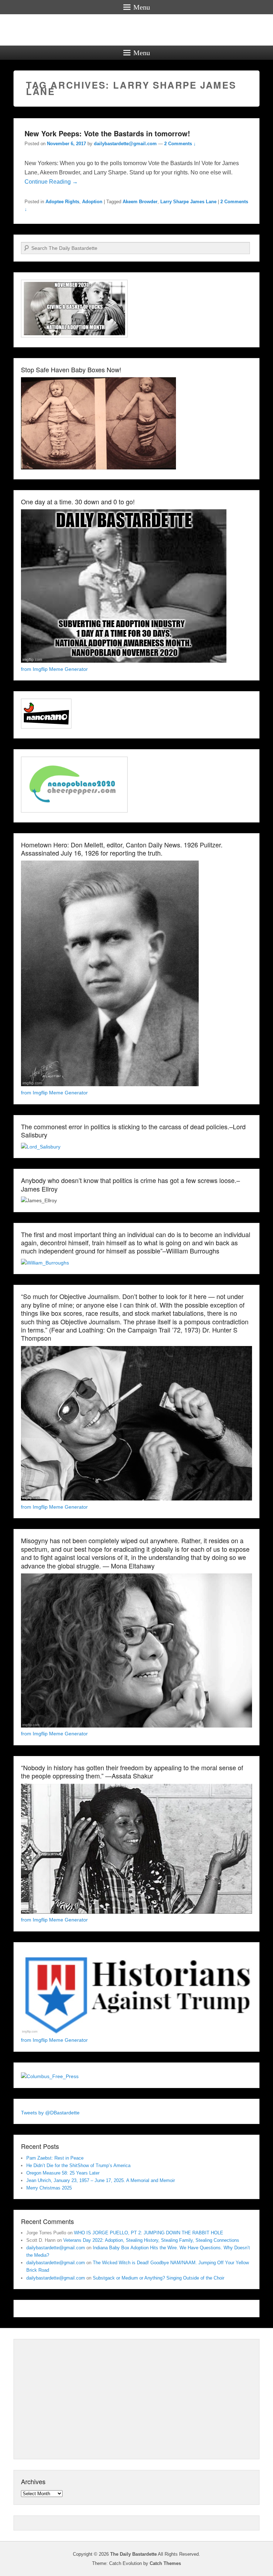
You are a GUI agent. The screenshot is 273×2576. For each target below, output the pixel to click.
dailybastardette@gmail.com (125, 144)
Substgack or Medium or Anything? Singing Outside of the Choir (159, 2278)
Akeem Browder (140, 202)
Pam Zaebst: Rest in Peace (55, 2158)
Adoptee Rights (62, 202)
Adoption (92, 202)
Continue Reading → (51, 182)
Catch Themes (165, 2563)
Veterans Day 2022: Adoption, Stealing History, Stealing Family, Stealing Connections (151, 2240)
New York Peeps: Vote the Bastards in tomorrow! (107, 133)
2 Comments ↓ (180, 144)
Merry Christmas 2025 (49, 2188)
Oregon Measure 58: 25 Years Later (63, 2173)
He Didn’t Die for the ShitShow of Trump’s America (78, 2165)
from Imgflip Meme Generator (54, 669)
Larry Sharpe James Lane (188, 202)
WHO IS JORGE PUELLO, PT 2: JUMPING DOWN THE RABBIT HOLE (149, 2233)
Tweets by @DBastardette (50, 2113)
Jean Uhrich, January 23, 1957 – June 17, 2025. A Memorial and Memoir (101, 2180)
